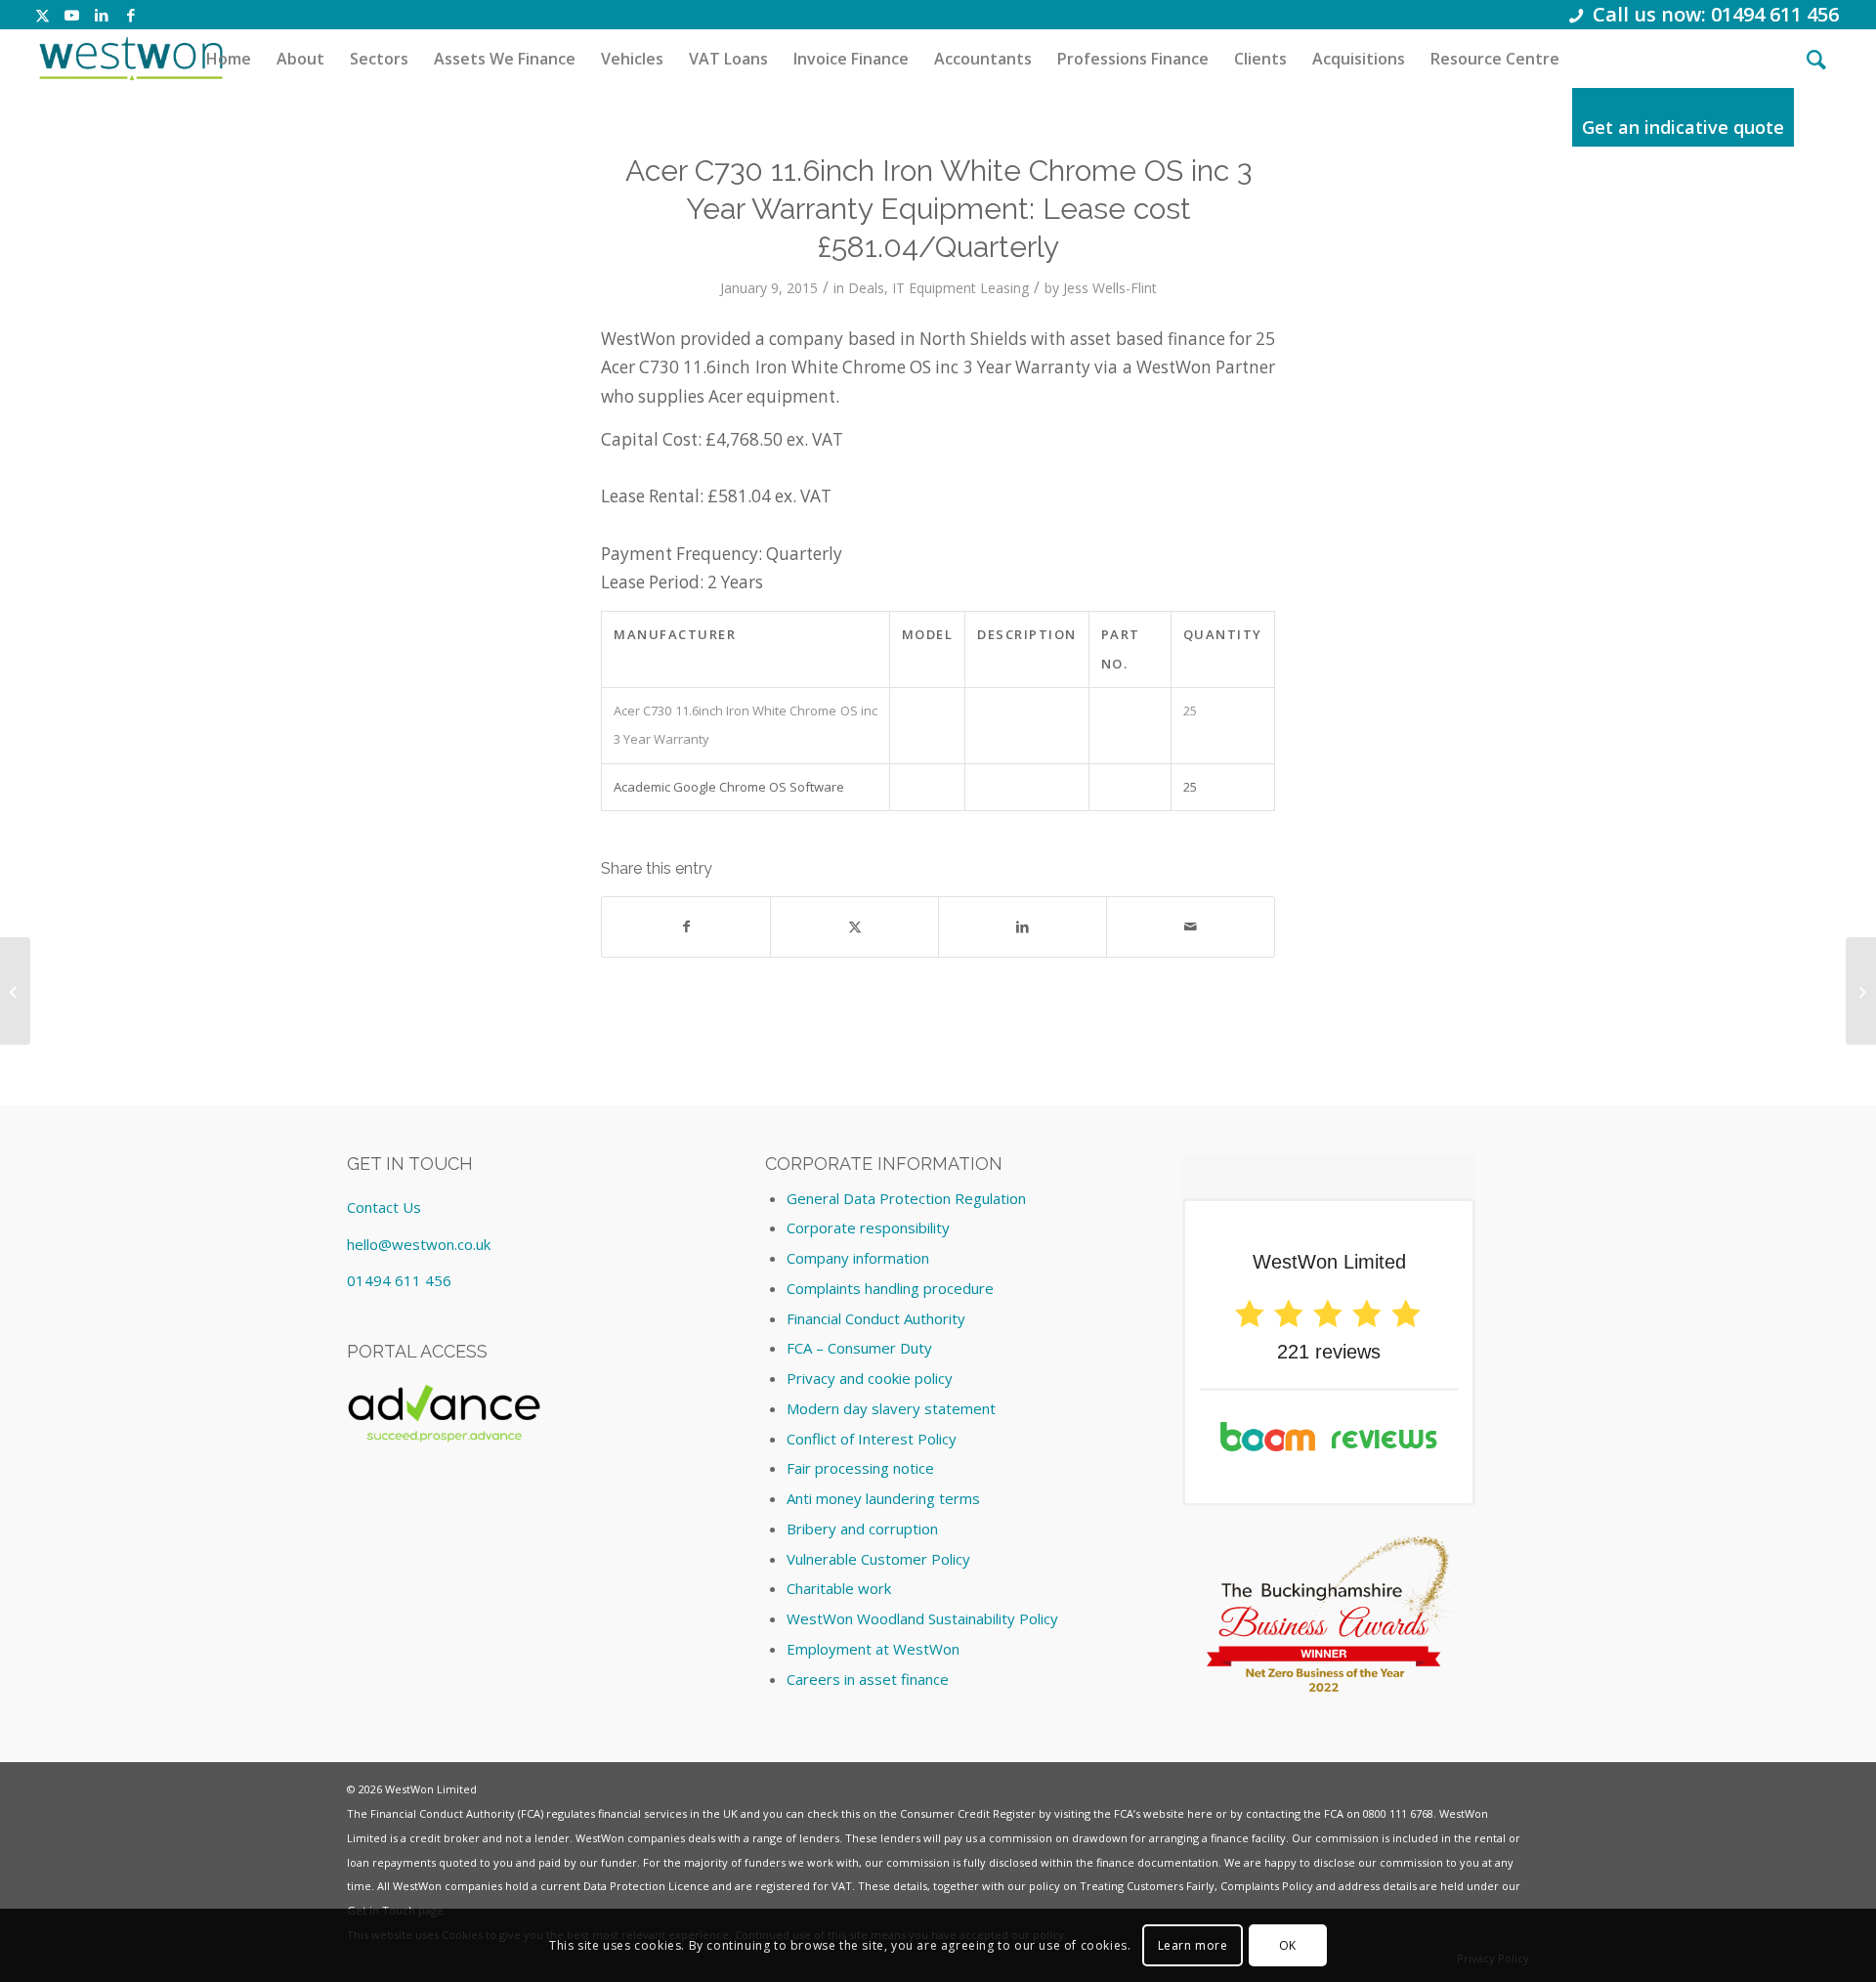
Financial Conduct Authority (876, 1318)
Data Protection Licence (646, 1886)
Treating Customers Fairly (1147, 1886)
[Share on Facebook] (686, 926)
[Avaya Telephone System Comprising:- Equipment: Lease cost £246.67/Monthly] (15, 991)
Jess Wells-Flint (1110, 288)
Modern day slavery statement (891, 1408)
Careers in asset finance (868, 1679)
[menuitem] (229, 59)
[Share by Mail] (1191, 926)
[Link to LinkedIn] (101, 15)
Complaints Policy (1267, 1886)
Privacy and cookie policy (870, 1378)
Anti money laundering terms (883, 1498)
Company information (858, 1258)
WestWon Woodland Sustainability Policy (922, 1618)
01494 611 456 (399, 1280)
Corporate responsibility (868, 1228)
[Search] (1816, 59)
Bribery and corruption (862, 1529)
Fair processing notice (860, 1468)
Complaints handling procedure (890, 1288)
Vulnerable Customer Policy (878, 1559)
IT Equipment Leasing (960, 288)
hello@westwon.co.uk (419, 1244)
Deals (866, 288)
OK (1288, 1944)
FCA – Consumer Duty (859, 1348)
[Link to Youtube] (72, 15)
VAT (842, 1886)
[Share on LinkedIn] (1023, 926)
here (1200, 1813)
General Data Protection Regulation (906, 1198)
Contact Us (384, 1207)
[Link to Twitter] (43, 15)
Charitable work (839, 1588)
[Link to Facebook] (131, 15)
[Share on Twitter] (854, 926)
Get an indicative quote (1683, 127)
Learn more (1193, 1944)
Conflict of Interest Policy (872, 1439)
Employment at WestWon (873, 1649)
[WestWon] (130, 59)
